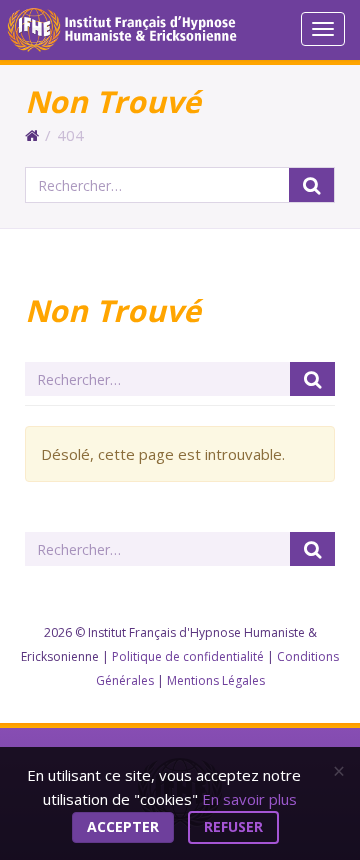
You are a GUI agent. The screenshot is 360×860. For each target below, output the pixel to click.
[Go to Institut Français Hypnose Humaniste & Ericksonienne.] (32, 135)
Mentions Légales (216, 680)
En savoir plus (249, 799)
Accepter (123, 826)
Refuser (233, 826)
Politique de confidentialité (188, 656)
